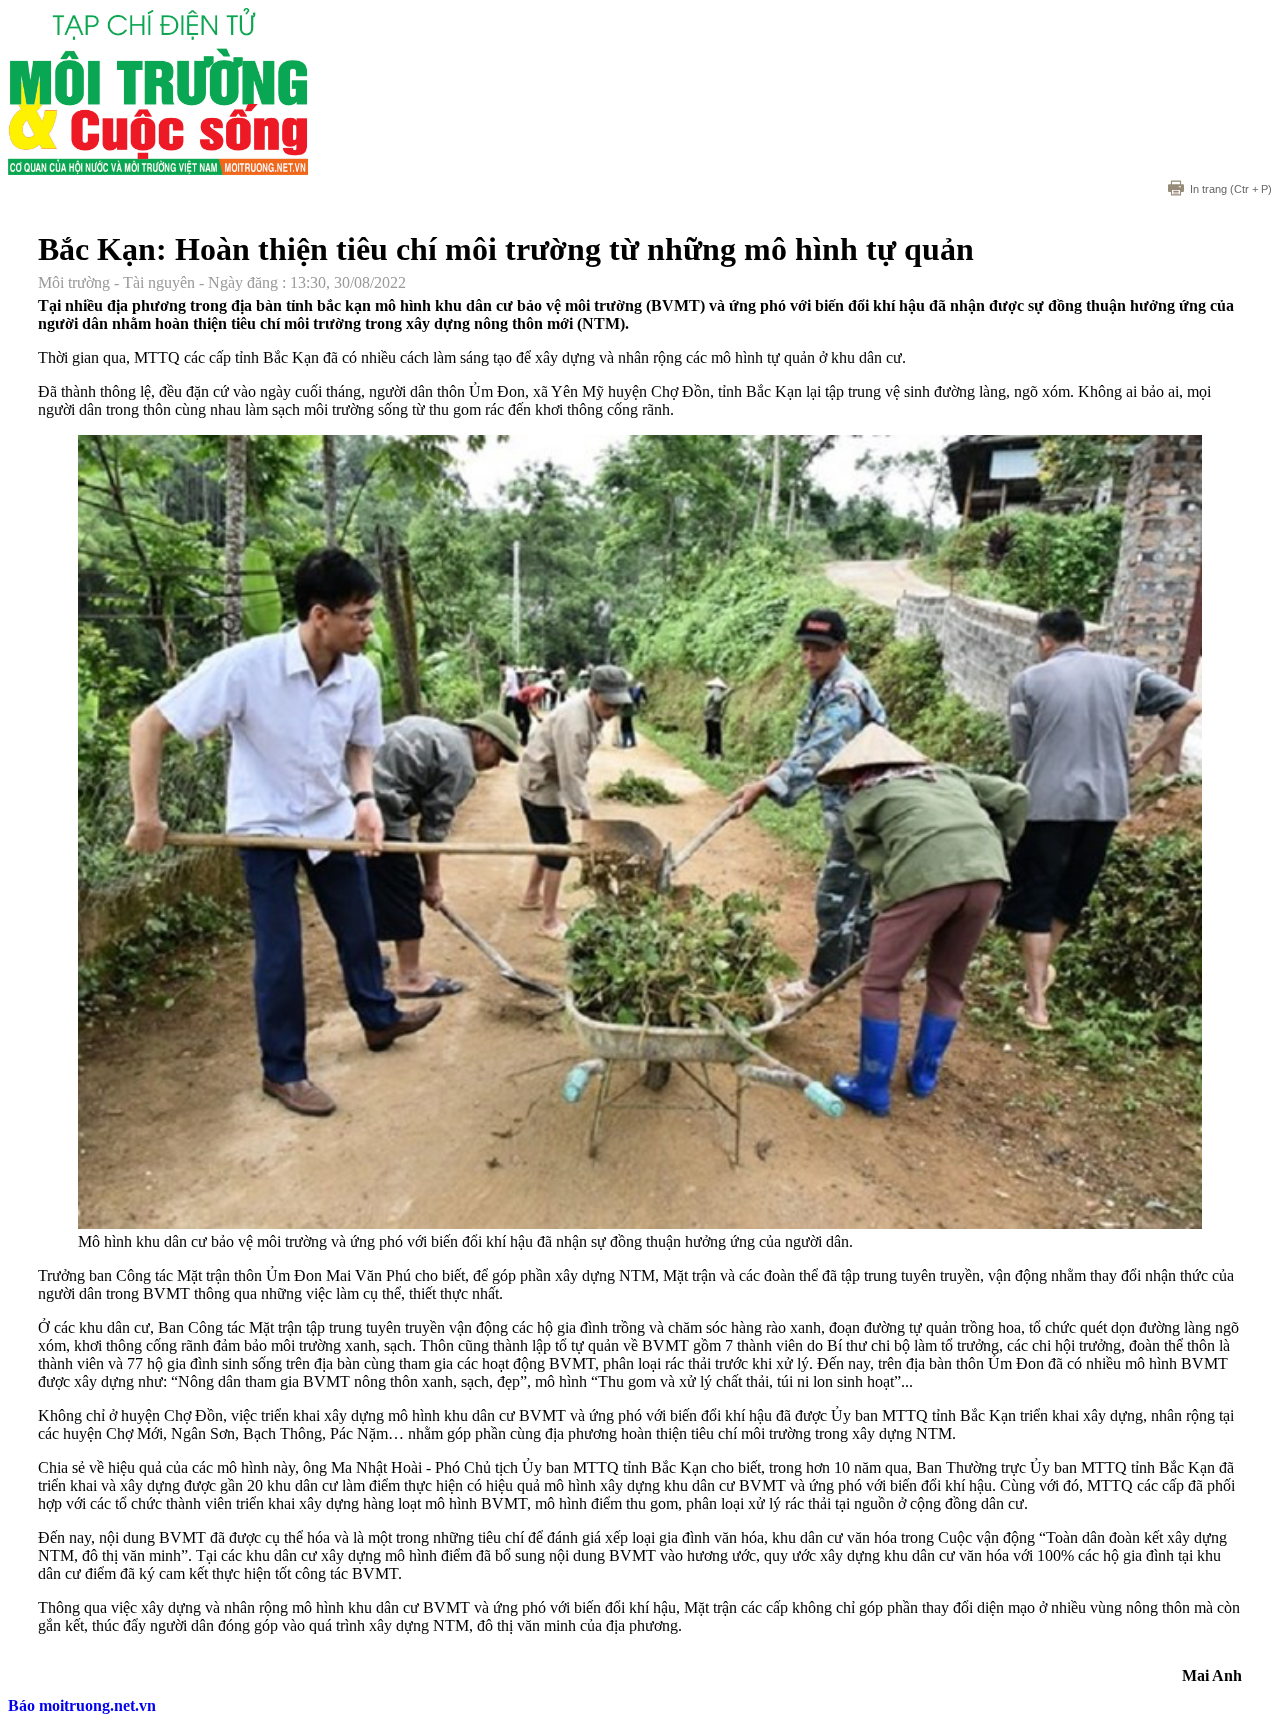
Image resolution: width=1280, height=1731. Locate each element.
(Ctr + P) (1231, 189)
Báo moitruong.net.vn (82, 1705)
